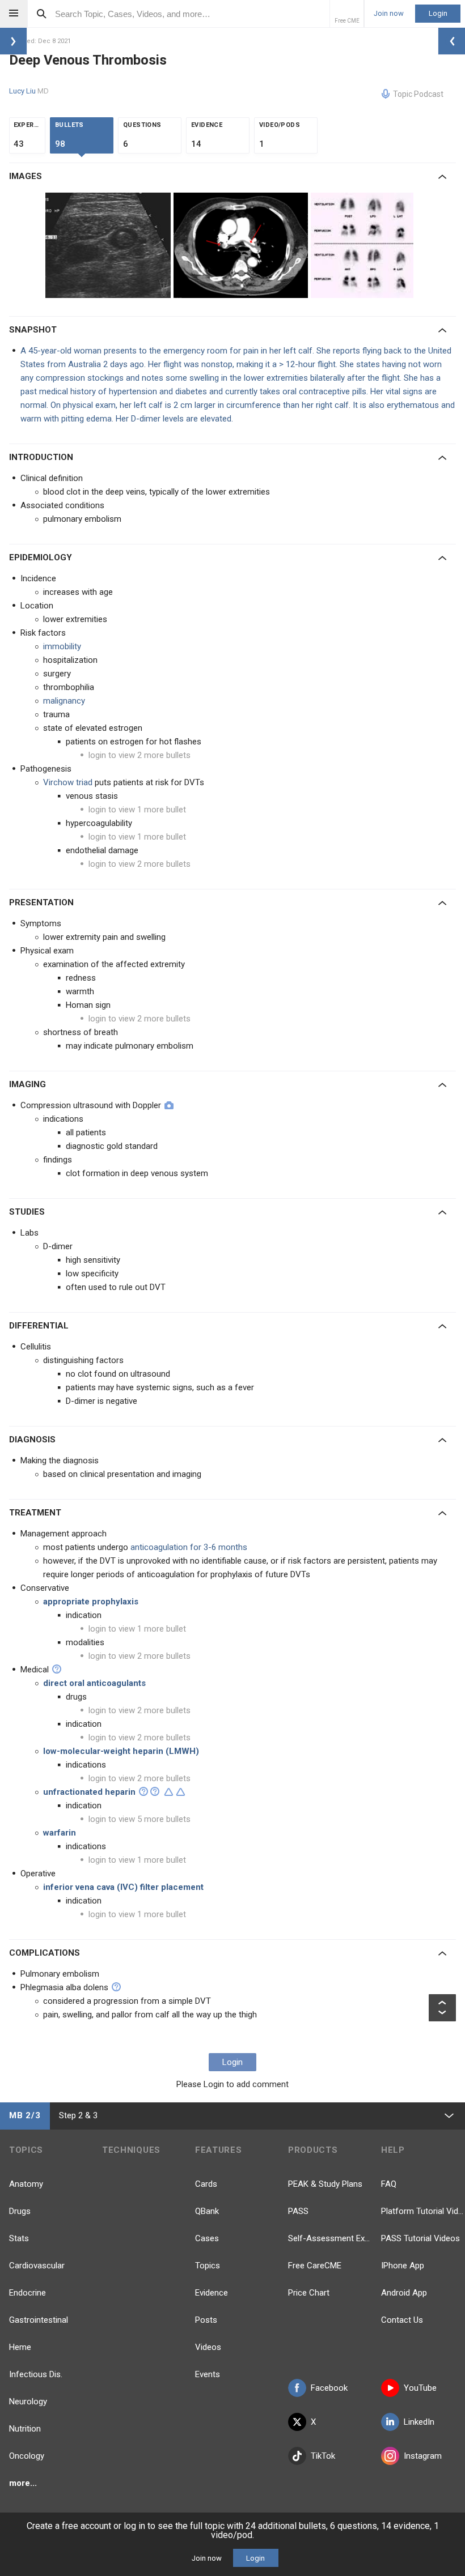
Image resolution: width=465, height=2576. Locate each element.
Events (208, 2374)
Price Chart (309, 2293)
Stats (19, 2238)
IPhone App (403, 2266)
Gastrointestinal (39, 2320)
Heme (20, 2347)
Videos (208, 2347)
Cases (207, 2238)
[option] (109, 245)
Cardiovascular (37, 2266)
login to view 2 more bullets (139, 755)
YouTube (420, 2388)
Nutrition (25, 2429)
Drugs (20, 2211)
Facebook (329, 2388)
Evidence (212, 2293)
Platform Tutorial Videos (423, 2211)
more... (23, 2483)
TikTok (323, 2456)
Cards (206, 2184)
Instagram (423, 2456)
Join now (389, 14)
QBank (207, 2211)
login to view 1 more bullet (137, 810)
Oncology (27, 2456)
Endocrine (28, 2293)
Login (438, 13)
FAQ (389, 2184)
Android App (404, 2293)
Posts (206, 2320)
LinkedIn (419, 2422)
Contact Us (402, 2320)
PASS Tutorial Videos (420, 2238)
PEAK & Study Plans (325, 2184)
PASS (298, 2211)
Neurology (28, 2402)
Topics (208, 2266)
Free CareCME (315, 2266)
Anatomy (26, 2184)
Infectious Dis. (36, 2374)
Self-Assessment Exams (330, 2238)
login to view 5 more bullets (139, 1819)
